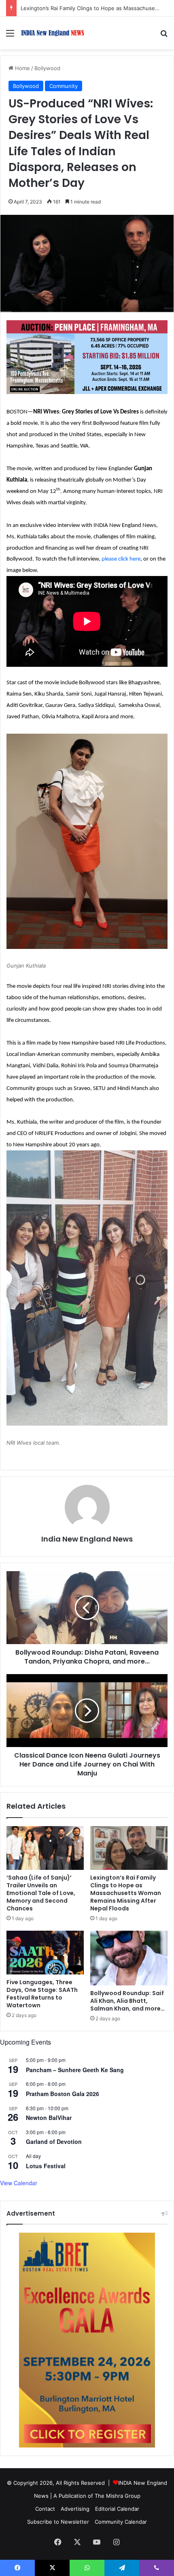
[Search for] (164, 36)
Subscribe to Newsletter (58, 2522)
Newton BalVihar (49, 2118)
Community (64, 86)
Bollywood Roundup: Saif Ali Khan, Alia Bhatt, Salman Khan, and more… (127, 2001)
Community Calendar (121, 2522)
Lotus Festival (46, 2166)
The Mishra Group (118, 2496)
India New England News (87, 1539)
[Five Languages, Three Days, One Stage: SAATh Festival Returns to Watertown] (45, 1953)
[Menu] (10, 36)
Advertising (75, 2509)
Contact (45, 2509)
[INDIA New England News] (53, 33)
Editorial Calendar (117, 2509)
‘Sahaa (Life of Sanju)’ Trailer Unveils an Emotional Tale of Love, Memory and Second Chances (41, 1893)
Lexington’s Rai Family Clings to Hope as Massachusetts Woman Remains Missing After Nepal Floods (126, 1893)
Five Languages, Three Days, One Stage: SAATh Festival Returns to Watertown (42, 1994)
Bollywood (47, 68)
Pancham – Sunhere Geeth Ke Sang (75, 2070)
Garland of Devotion (54, 2141)
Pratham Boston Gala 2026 (63, 2094)
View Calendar (19, 2183)
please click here (121, 559)
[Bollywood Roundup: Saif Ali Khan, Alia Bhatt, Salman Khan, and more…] (129, 1958)
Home (22, 68)
